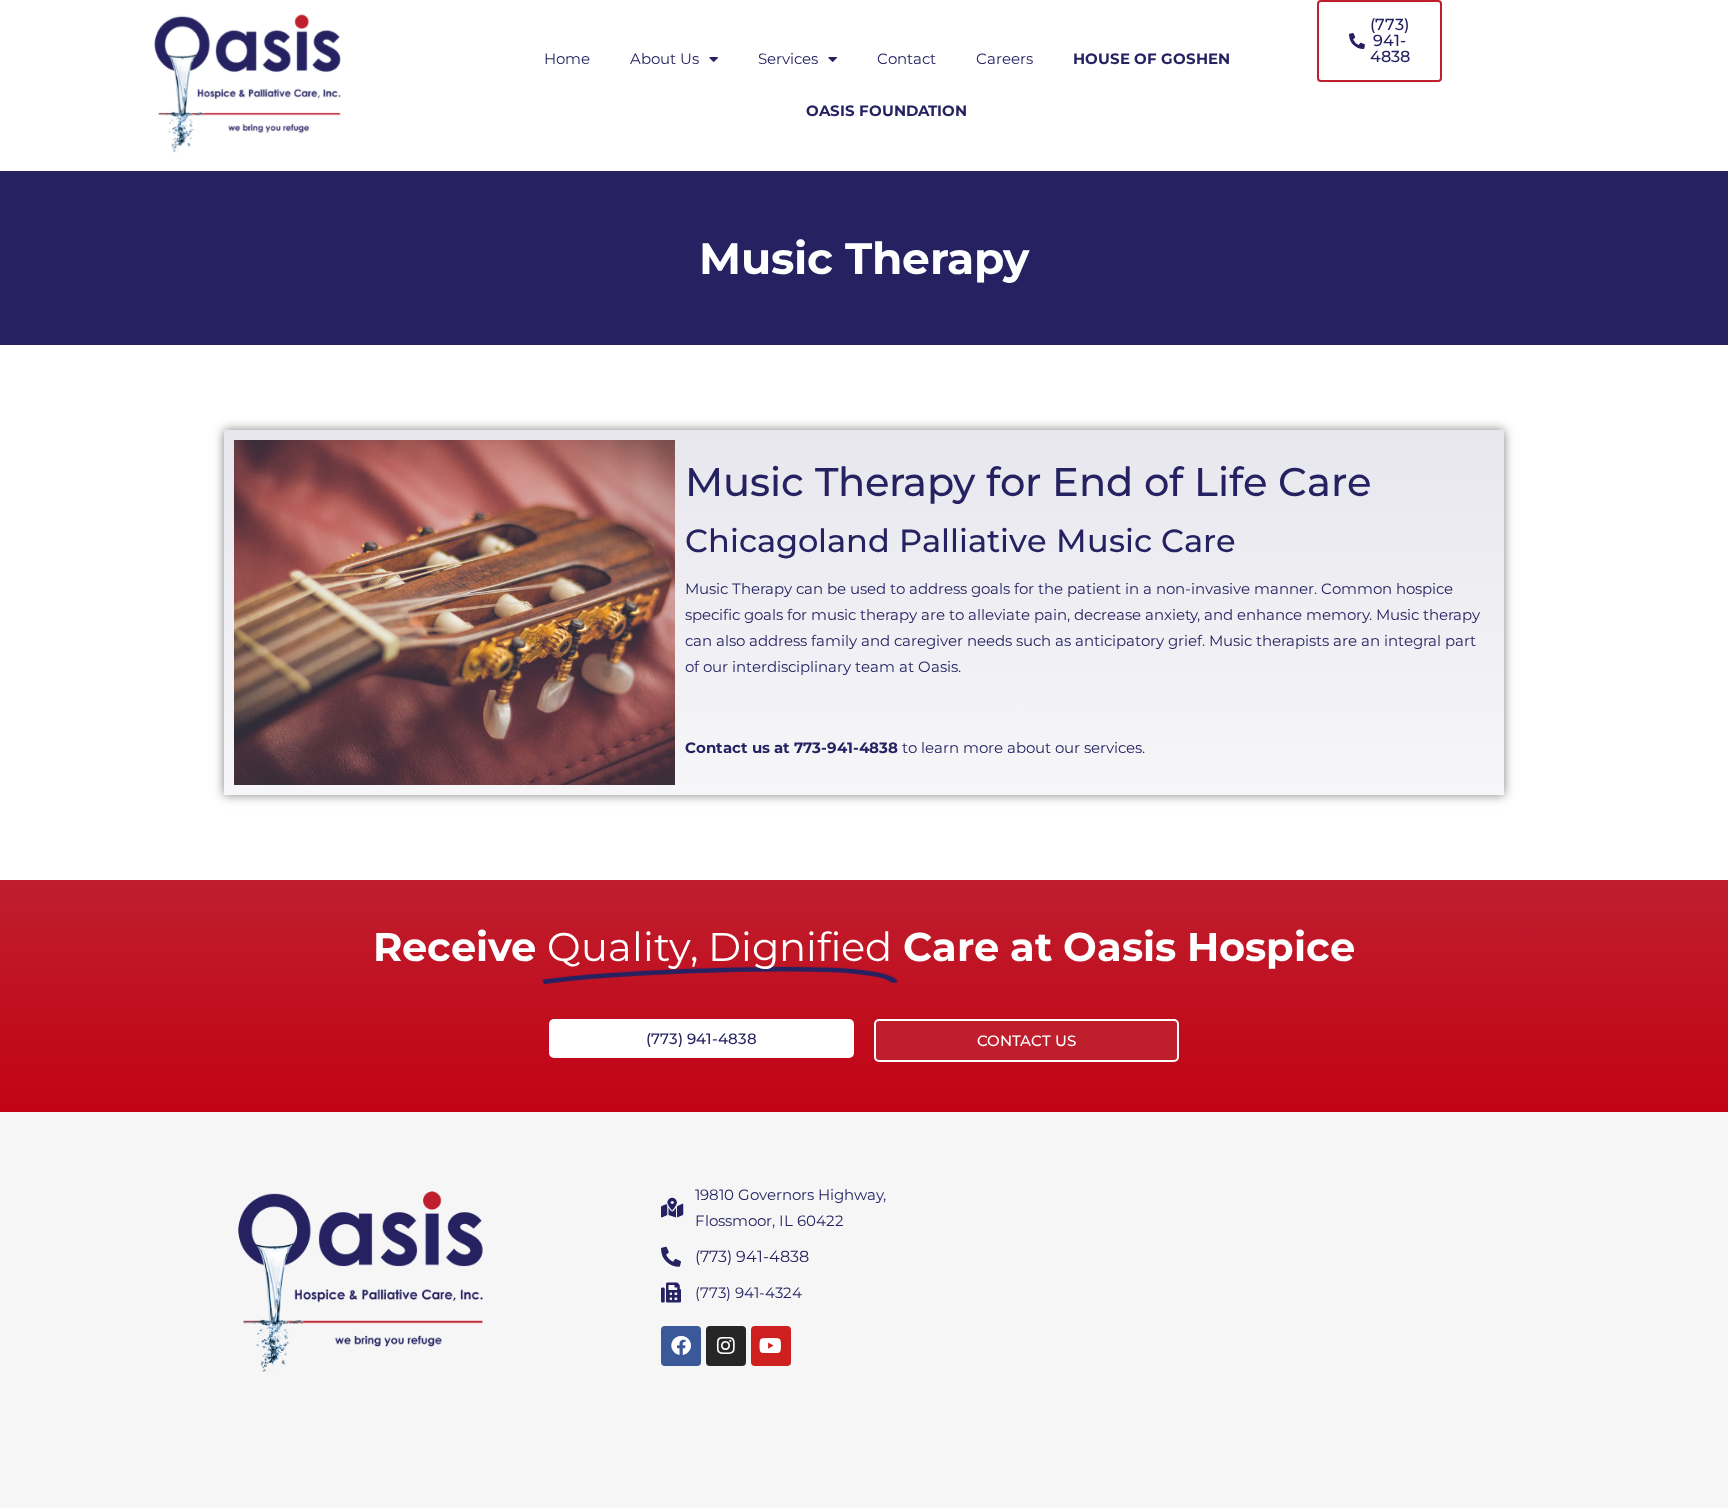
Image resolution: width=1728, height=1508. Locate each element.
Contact (906, 58)
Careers (1004, 58)
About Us (664, 58)
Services (788, 58)
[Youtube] (771, 1346)
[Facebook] (681, 1346)
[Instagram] (726, 1346)
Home (567, 58)
